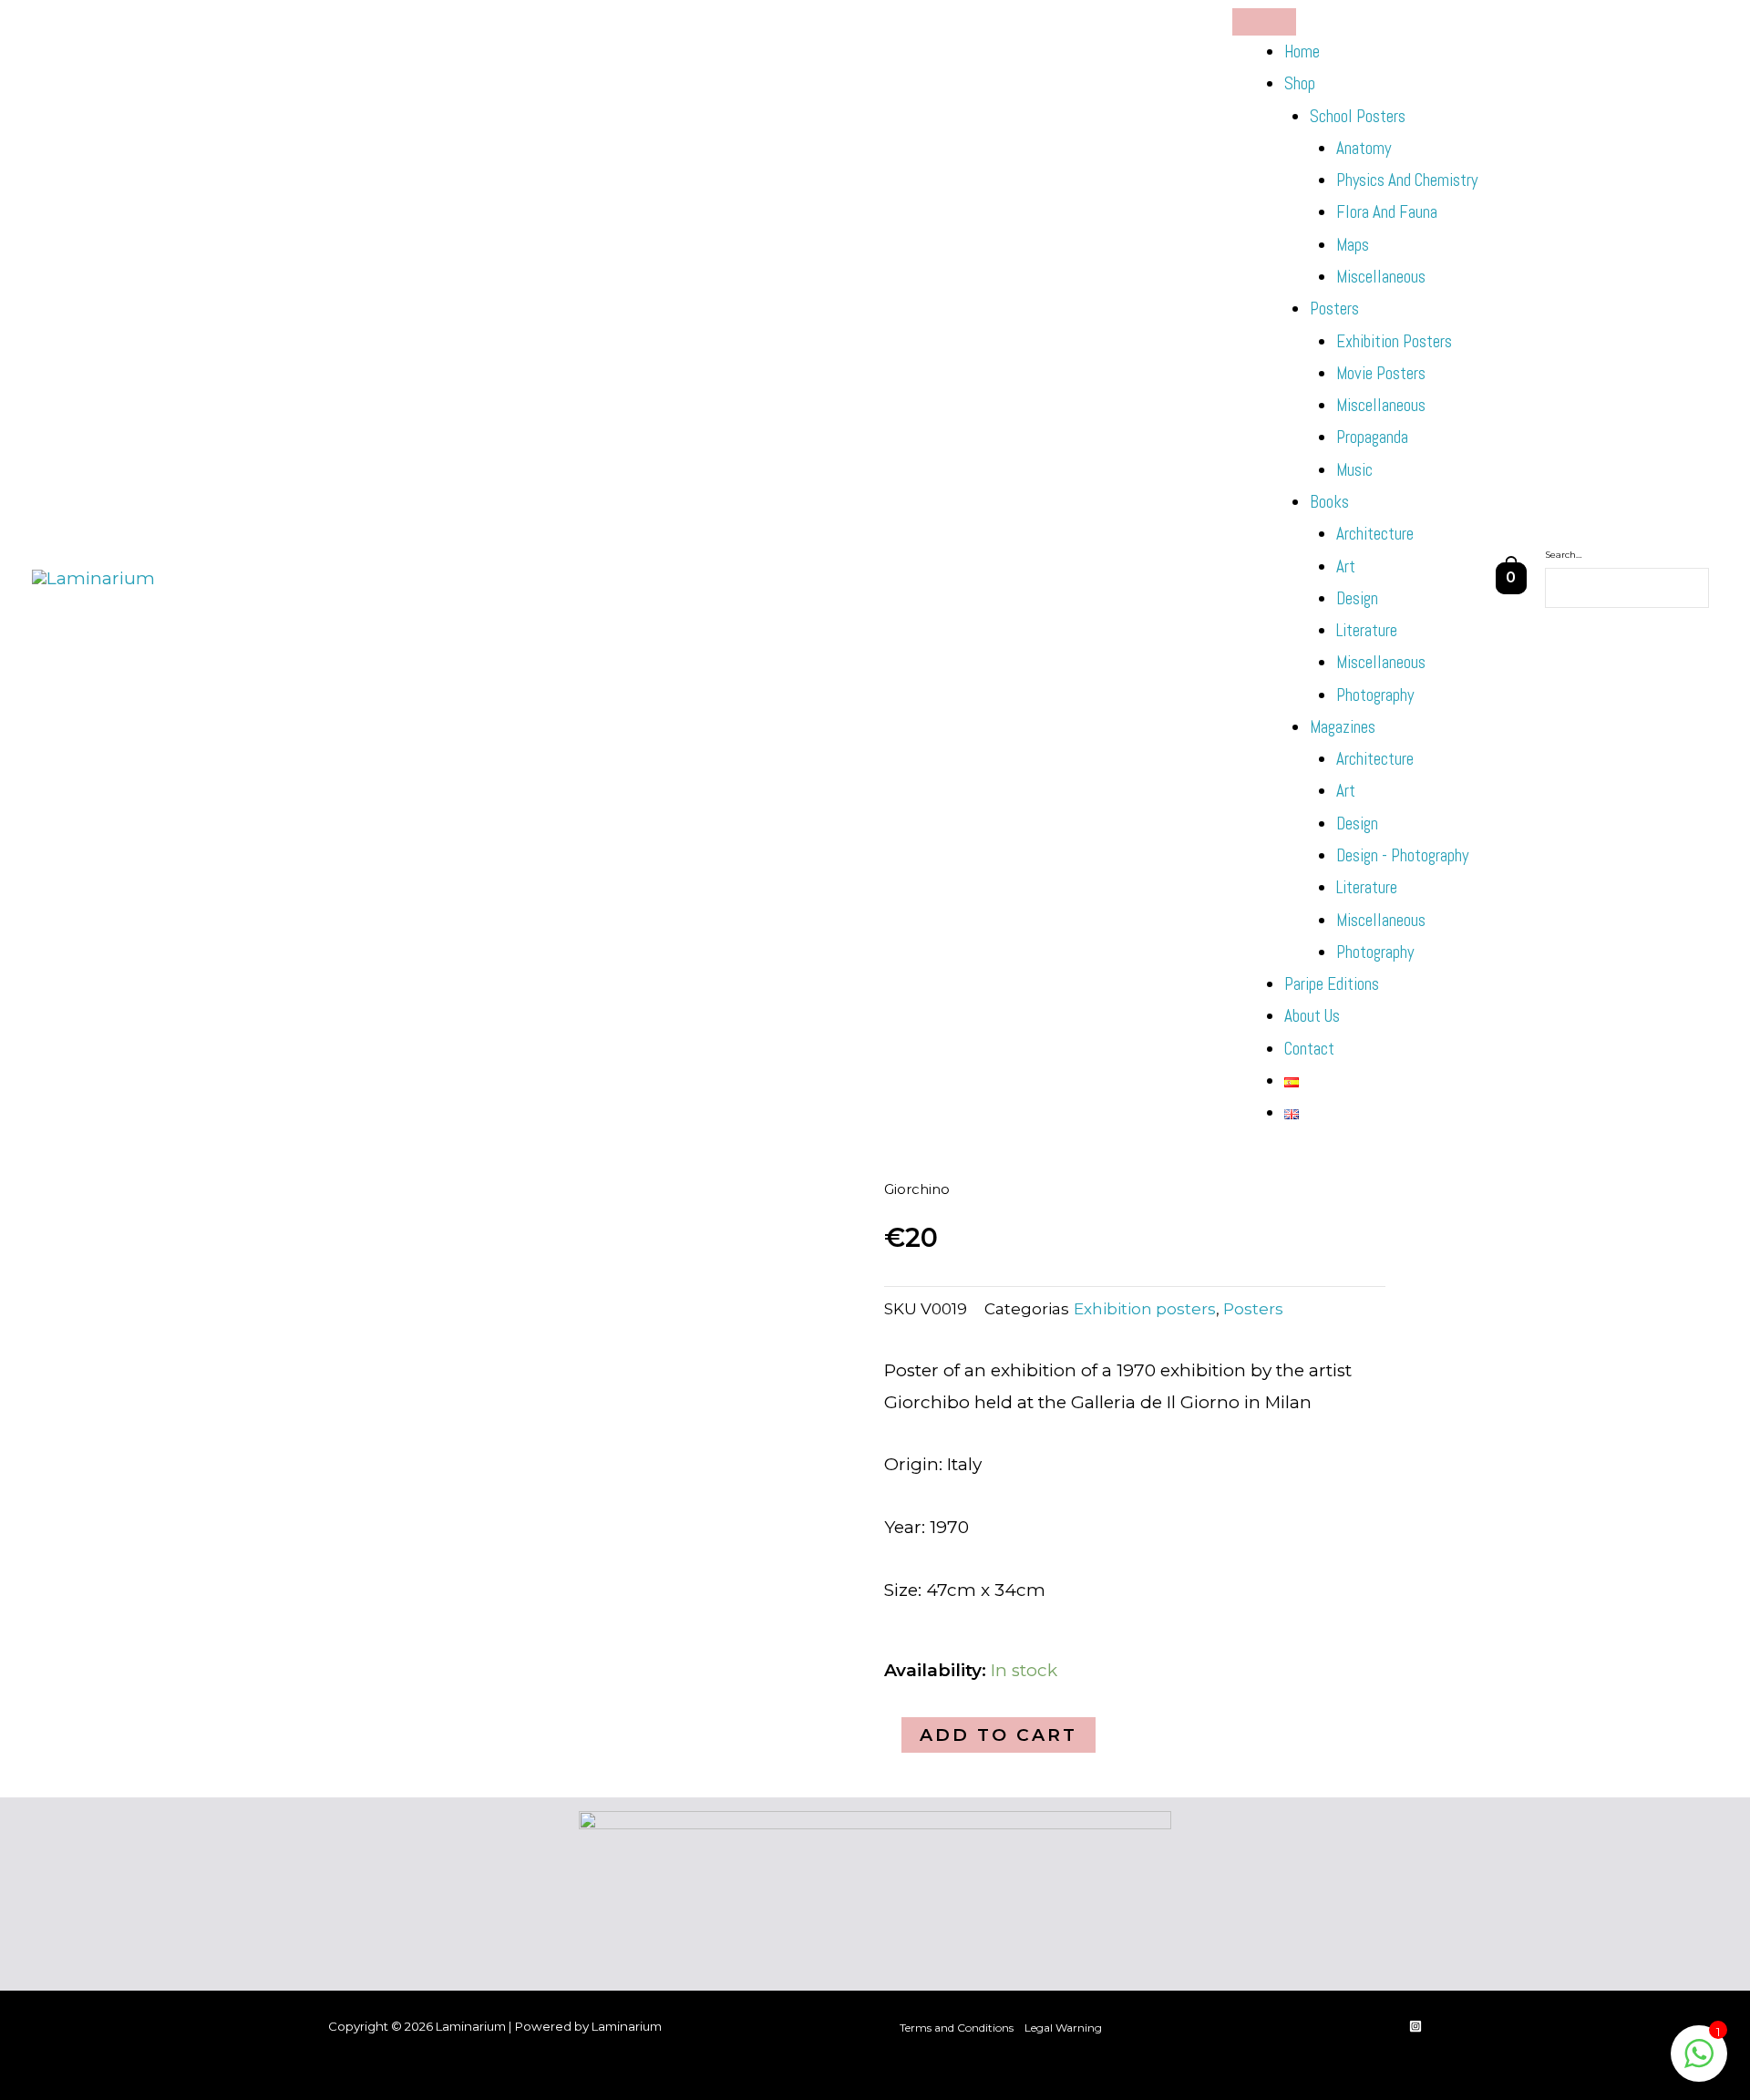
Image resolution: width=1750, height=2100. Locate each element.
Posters (1334, 309)
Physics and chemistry (1407, 180)
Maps (1353, 245)
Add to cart (999, 1735)
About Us (1312, 1016)
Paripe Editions (1332, 984)
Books (1329, 502)
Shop (1300, 83)
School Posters (1358, 116)
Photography (1375, 695)
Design (1357, 598)
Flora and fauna (1387, 212)
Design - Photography (1402, 855)
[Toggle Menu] (1264, 22)
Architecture (1375, 534)
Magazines (1343, 727)
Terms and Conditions (957, 2028)
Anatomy (1364, 148)
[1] (1699, 2062)
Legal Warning (1063, 2028)
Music (1354, 470)
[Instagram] (1415, 2026)
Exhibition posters (1394, 341)
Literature (1367, 630)
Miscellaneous (1381, 277)
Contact (1309, 1049)
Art (1346, 566)
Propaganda (1372, 437)
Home (1302, 51)
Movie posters (1381, 373)
